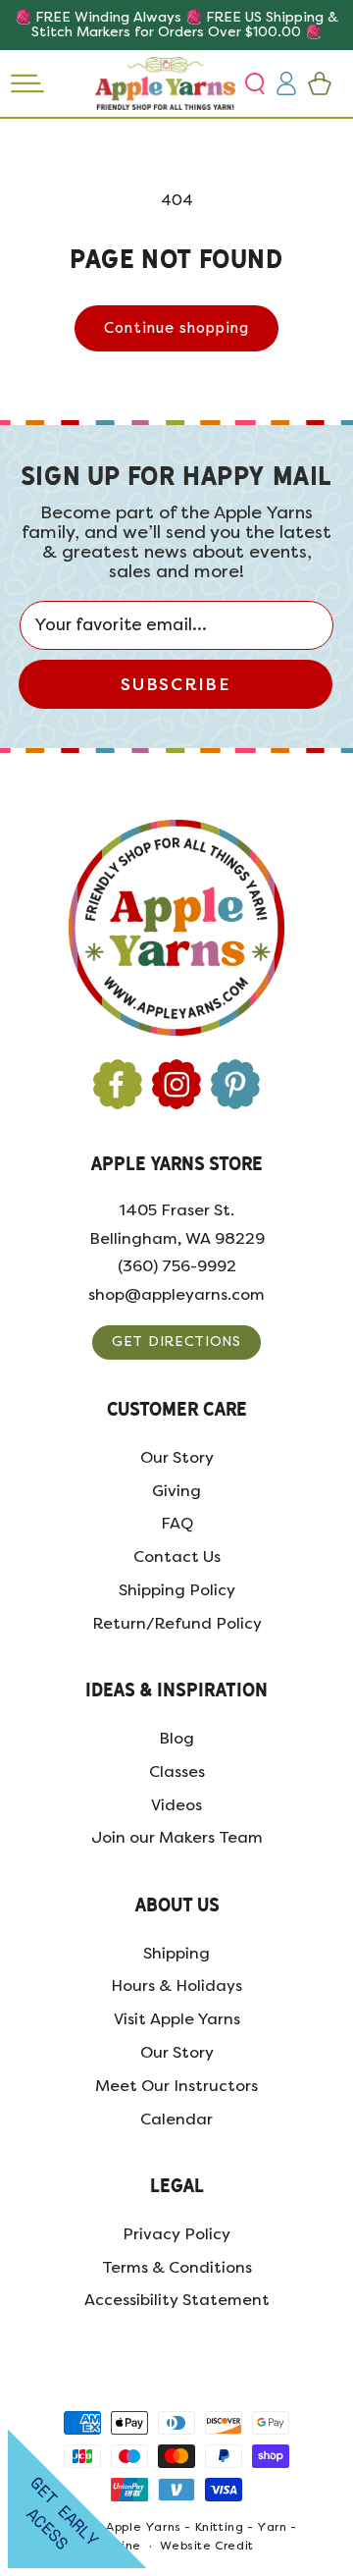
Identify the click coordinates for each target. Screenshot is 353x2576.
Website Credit (206, 2546)
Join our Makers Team (177, 1837)
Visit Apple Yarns (177, 2019)
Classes (177, 1771)
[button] (257, 83)
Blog (176, 1738)
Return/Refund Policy (177, 1623)
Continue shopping (176, 328)
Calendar (176, 2119)
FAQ (177, 1523)
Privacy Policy (176, 2234)
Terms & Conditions (177, 2267)
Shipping (176, 1953)
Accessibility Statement (177, 2300)
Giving (176, 1491)
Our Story (177, 1457)
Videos (176, 1805)
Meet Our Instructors (176, 2086)
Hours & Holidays (176, 1986)
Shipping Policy (177, 1590)
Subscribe (175, 684)
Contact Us (177, 1556)
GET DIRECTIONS (176, 1342)
